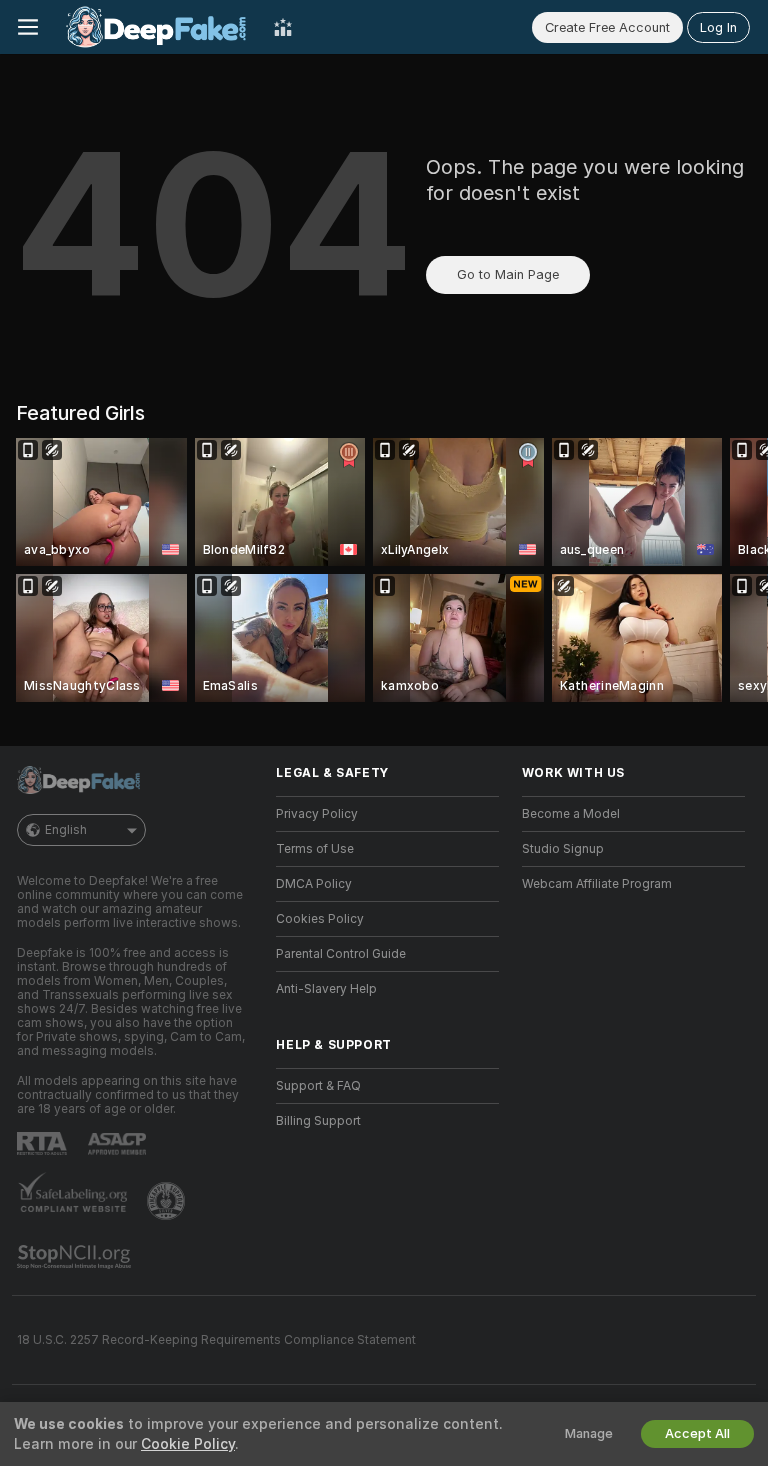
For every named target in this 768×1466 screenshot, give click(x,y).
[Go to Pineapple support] (168, 1201)
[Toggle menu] (28, 27)
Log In (718, 27)
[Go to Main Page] (156, 27)
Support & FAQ (318, 1086)
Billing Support (318, 1121)
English (66, 830)
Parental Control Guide (341, 954)
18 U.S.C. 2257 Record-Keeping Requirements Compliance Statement (216, 1340)
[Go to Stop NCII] (76, 1257)
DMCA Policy (314, 884)
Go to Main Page (508, 274)
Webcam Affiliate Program (597, 884)
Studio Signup (563, 849)
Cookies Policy (320, 919)
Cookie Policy (188, 1444)
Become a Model (571, 814)
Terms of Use (315, 849)
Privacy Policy (317, 814)
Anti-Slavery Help (326, 989)
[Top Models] (283, 27)
